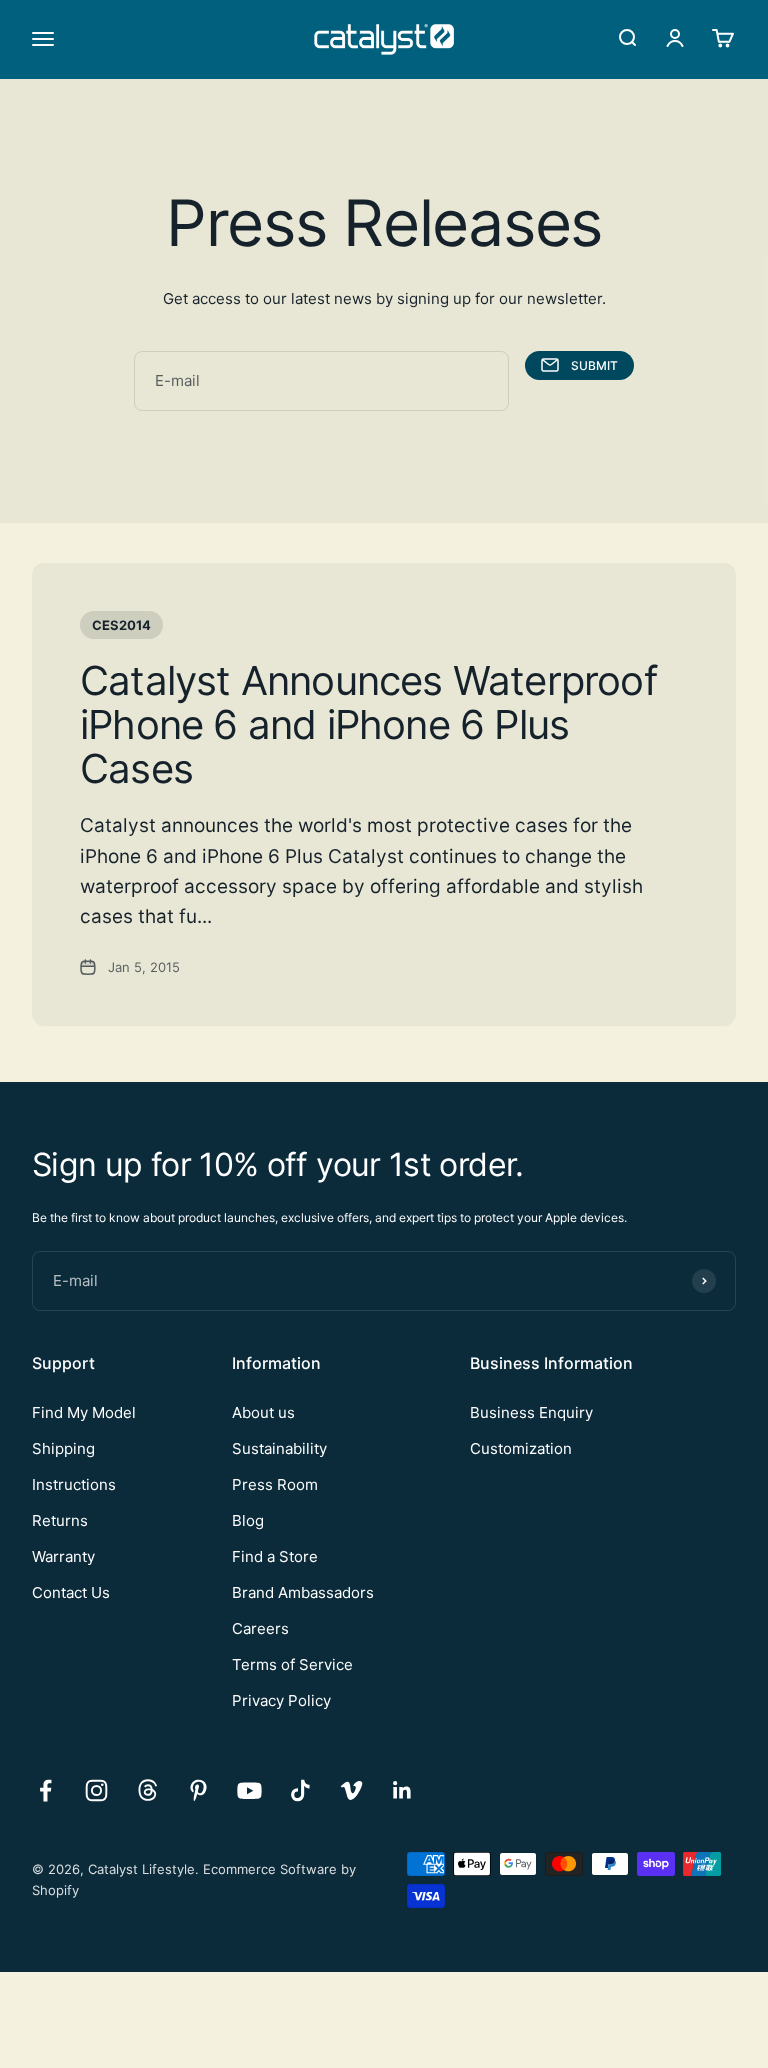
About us (263, 1412)
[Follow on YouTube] (249, 1790)
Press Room (275, 1484)
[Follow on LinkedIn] (402, 1790)
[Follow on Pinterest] (198, 1790)
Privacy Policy (281, 1700)
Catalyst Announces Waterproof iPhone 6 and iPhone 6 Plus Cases (368, 724)
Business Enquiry (531, 1412)
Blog (248, 1520)
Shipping (63, 1448)
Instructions (74, 1484)
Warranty (63, 1556)
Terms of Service (292, 1664)
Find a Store (275, 1556)
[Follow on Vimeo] (351, 1790)
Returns (60, 1520)
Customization (521, 1448)
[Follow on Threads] (147, 1790)
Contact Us (71, 1592)
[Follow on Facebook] (45, 1790)
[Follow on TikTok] (300, 1790)
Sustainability (279, 1448)
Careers (260, 1628)
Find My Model (84, 1412)
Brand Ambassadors (303, 1592)
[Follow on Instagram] (96, 1790)
